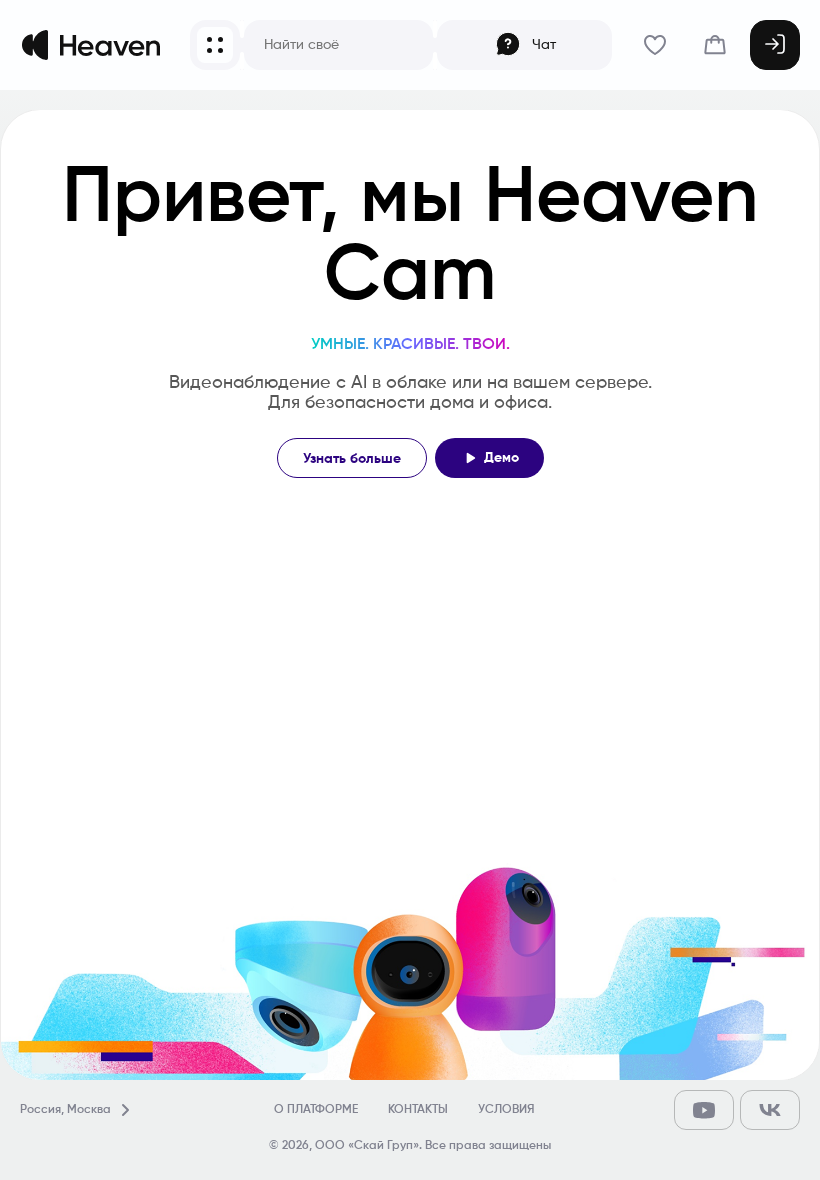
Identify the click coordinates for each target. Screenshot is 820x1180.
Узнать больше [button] (352, 459)
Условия (506, 1110)
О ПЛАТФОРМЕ (316, 1110)
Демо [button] (501, 458)
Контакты (418, 1110)
